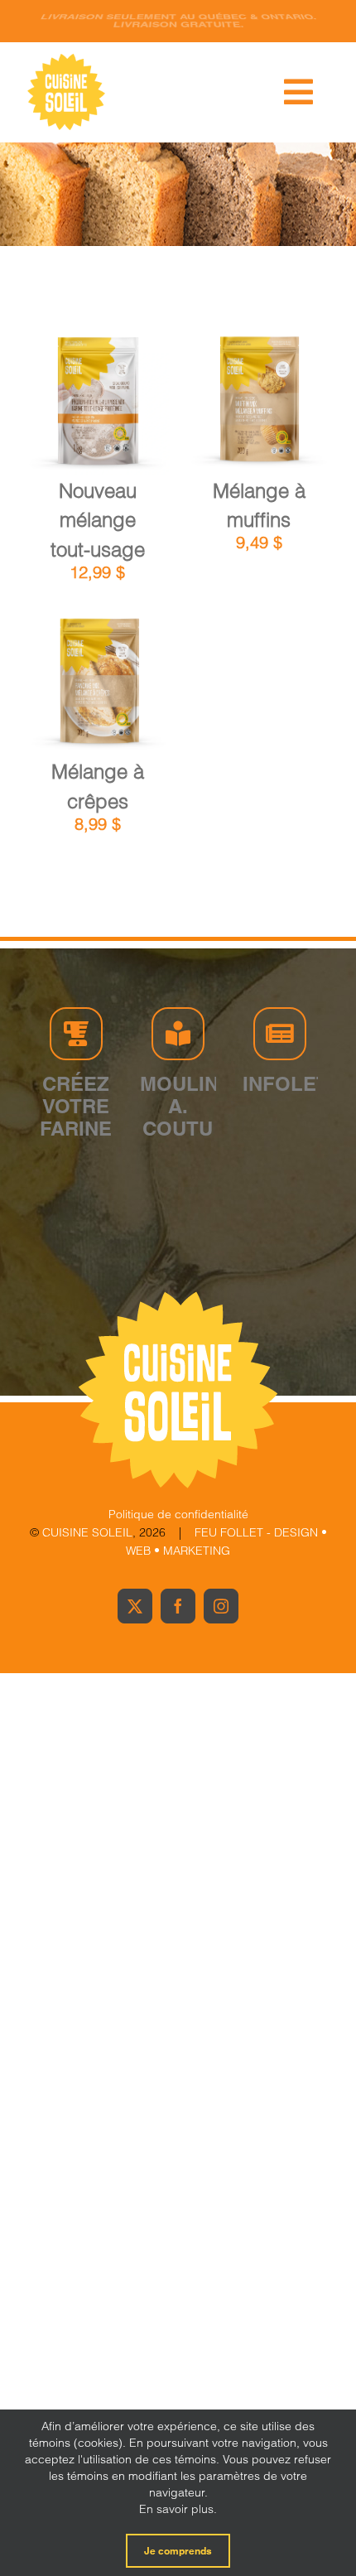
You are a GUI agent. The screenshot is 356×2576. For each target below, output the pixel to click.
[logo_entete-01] (66, 58)
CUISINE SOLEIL (87, 1532)
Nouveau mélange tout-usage (98, 520)
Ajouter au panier (97, 396)
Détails (109, 414)
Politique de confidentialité (178, 1514)
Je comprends (178, 2551)
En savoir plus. (178, 2509)
